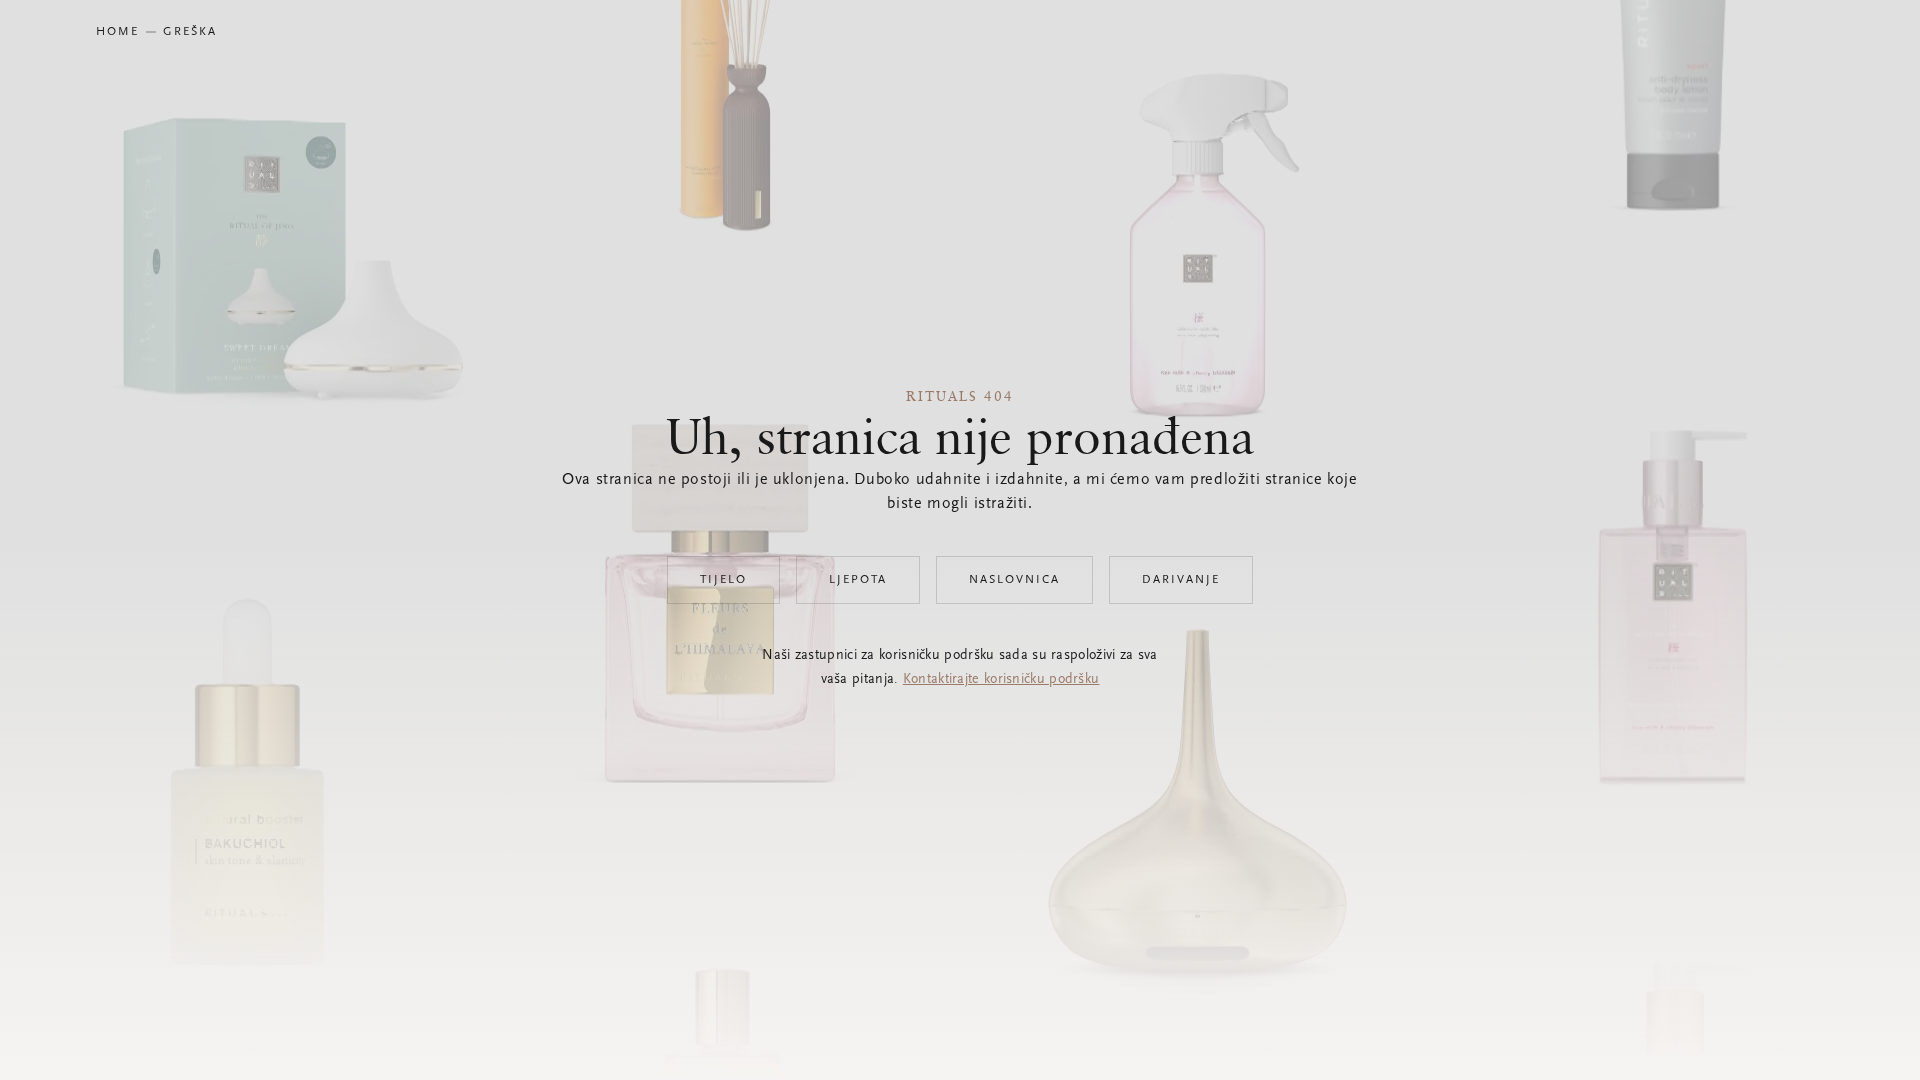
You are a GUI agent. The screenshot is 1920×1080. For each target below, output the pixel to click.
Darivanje (1181, 580)
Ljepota (858, 580)
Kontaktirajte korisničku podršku (1001, 680)
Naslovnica (1014, 580)
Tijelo (723, 580)
